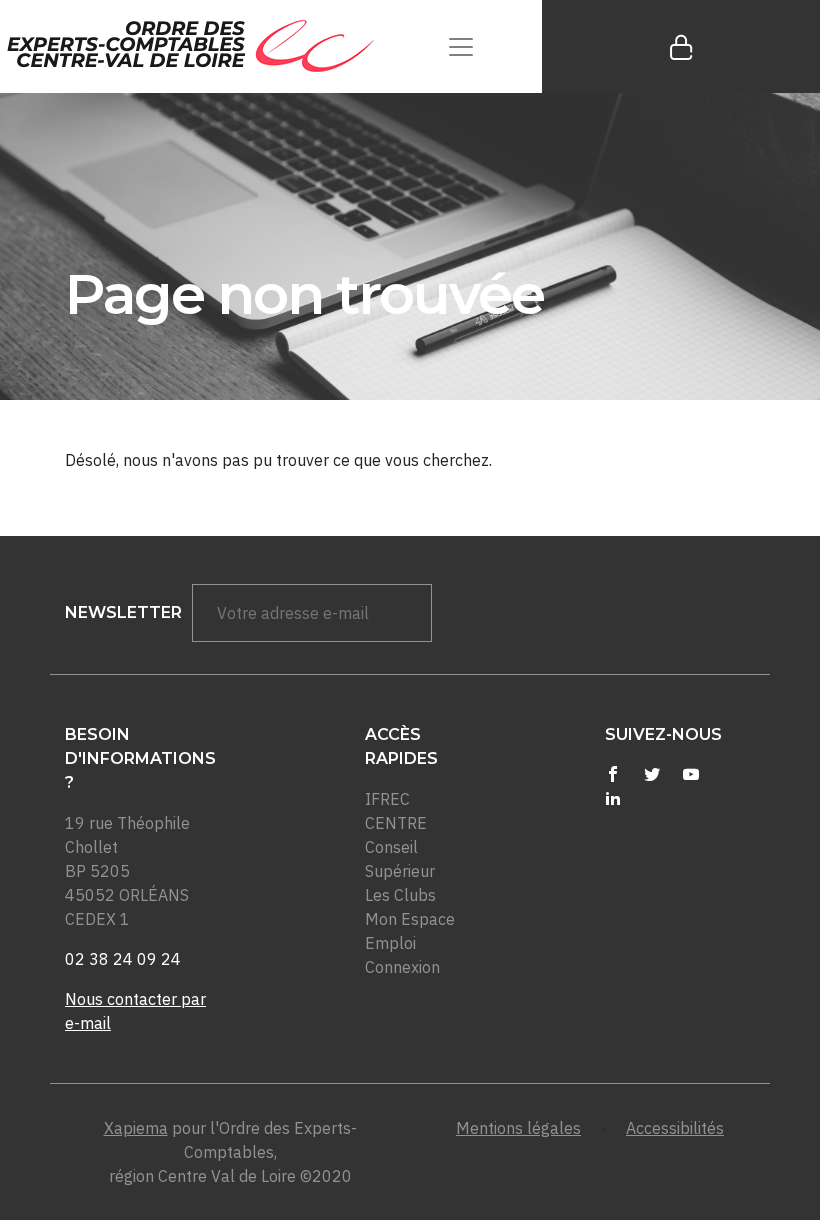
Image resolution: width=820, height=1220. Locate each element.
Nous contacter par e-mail (135, 1011)
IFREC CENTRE (396, 811)
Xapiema (136, 1128)
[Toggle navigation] (460, 46)
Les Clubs (400, 895)
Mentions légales (518, 1128)
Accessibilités (675, 1128)
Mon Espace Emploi (410, 931)
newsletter (123, 612)
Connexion (402, 967)
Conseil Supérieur (400, 859)
